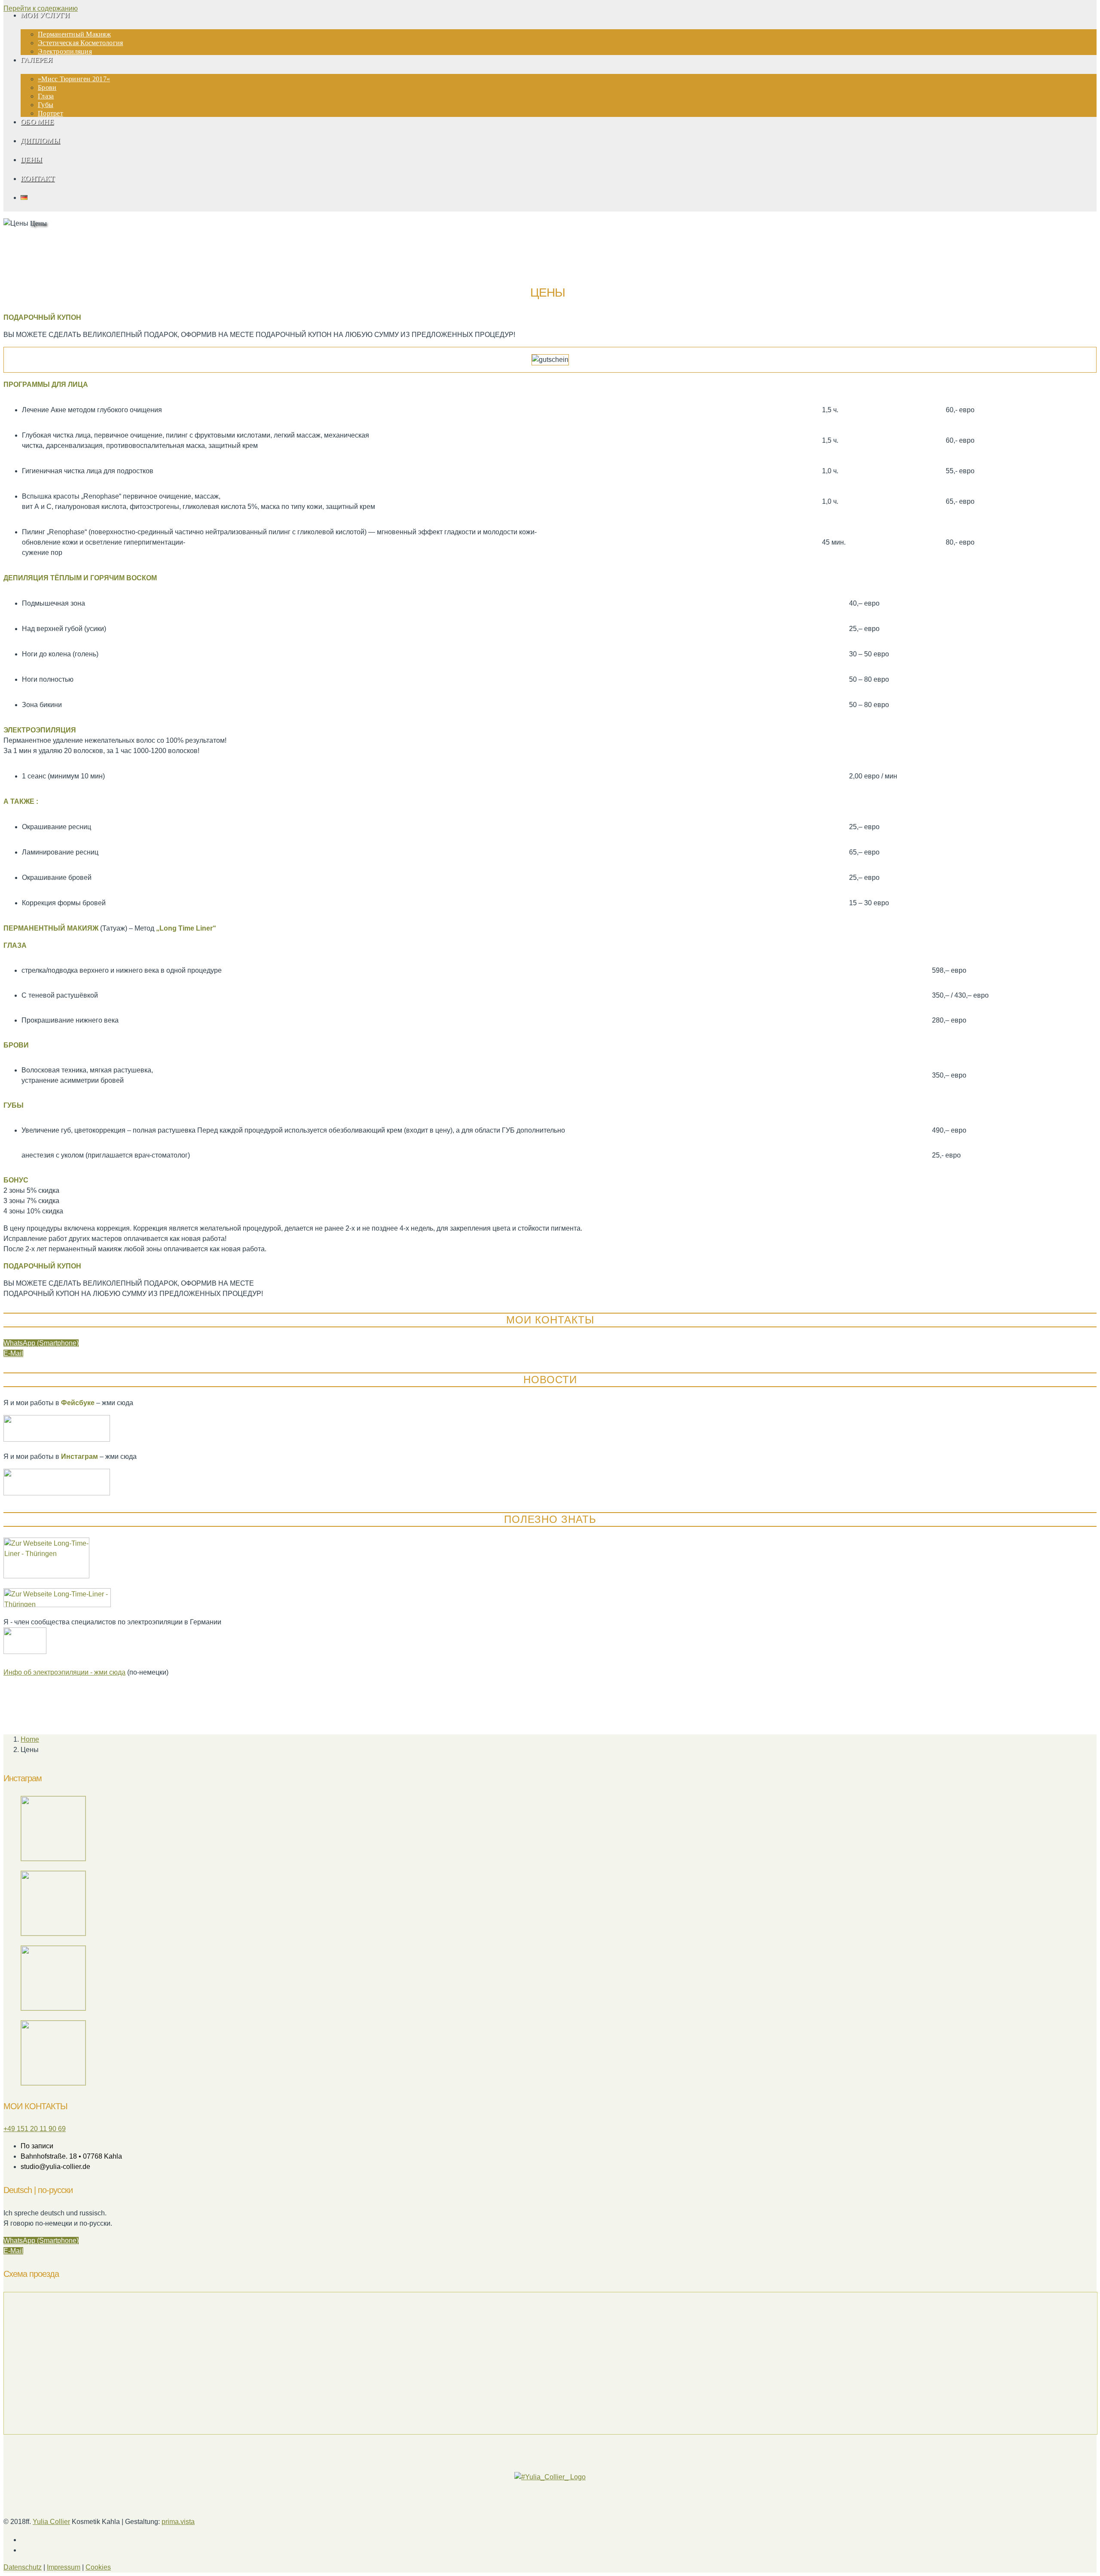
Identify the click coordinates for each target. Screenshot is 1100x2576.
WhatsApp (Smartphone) (41, 1343)
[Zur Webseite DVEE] (25, 1652)
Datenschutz (23, 2567)
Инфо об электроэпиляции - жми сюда (64, 1672)
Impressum (64, 2567)
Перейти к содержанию (41, 8)
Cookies (98, 2567)
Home (30, 1739)
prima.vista (178, 2522)
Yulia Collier (51, 2522)
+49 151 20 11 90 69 (35, 2129)
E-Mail (13, 1353)
